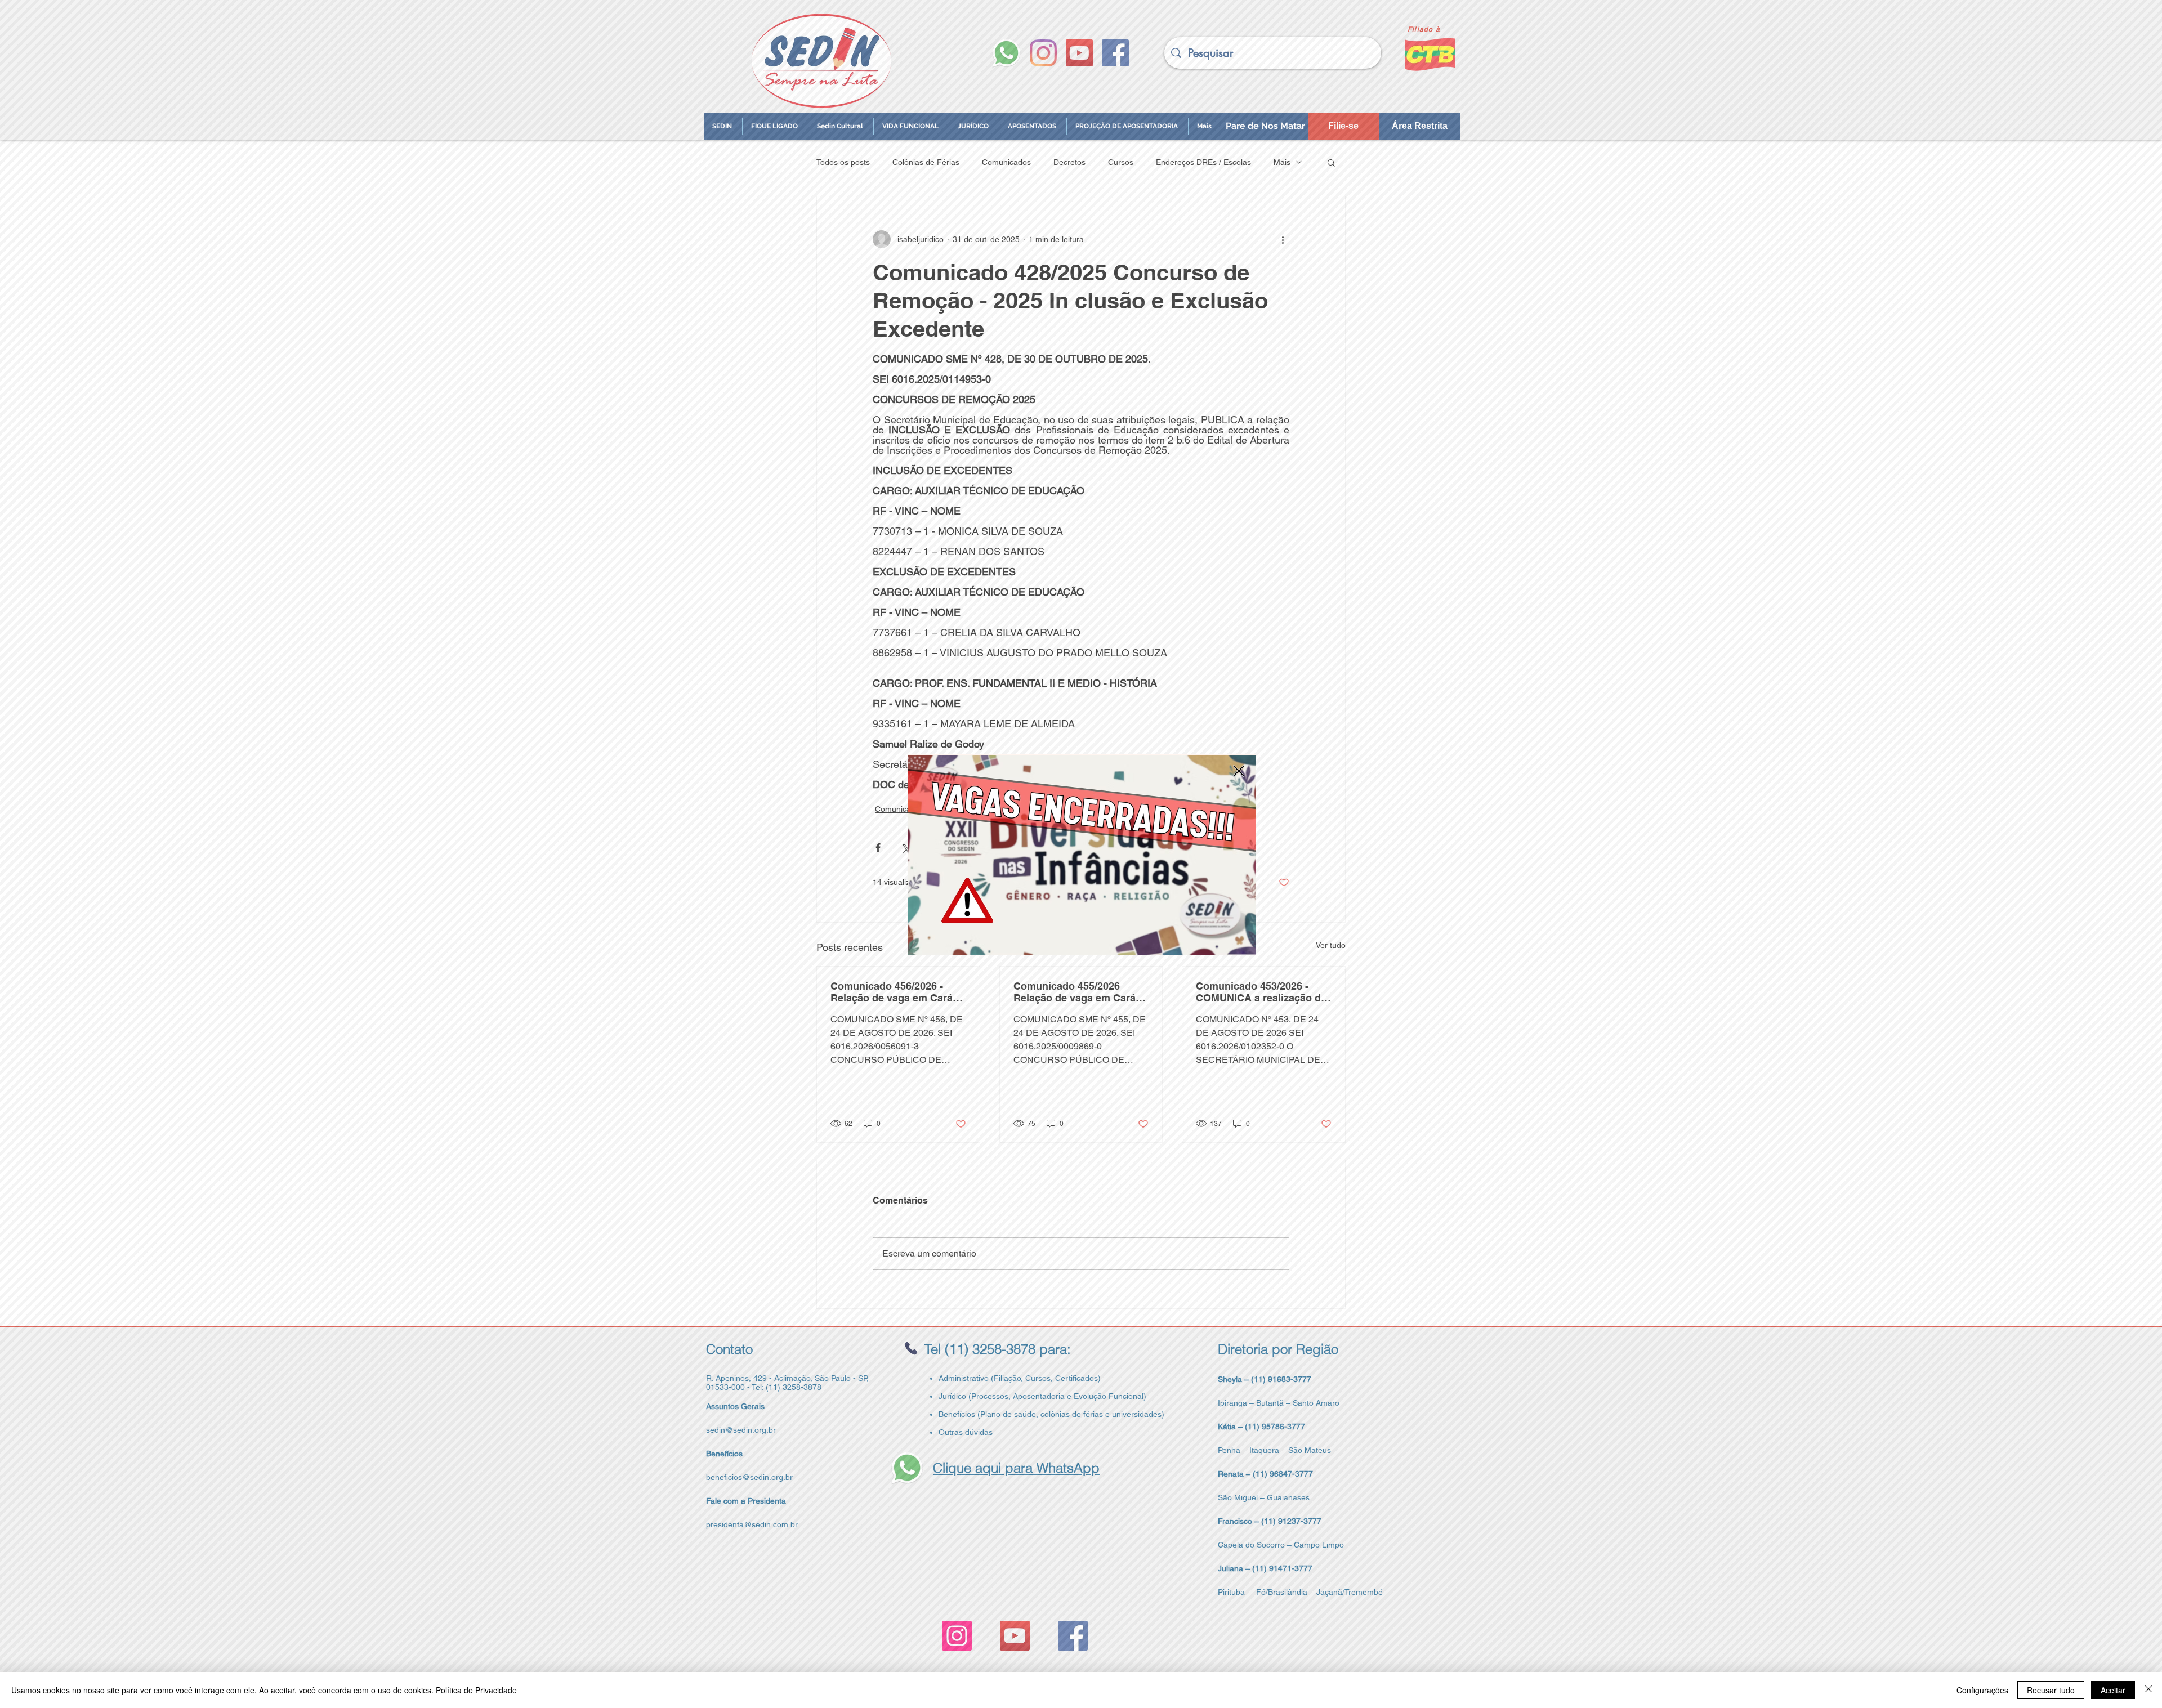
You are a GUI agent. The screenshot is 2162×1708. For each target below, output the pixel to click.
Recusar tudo (2051, 1690)
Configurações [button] (1982, 1690)
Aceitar (2113, 1690)
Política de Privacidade (476, 1690)
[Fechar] (2148, 1690)
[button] (1239, 771)
